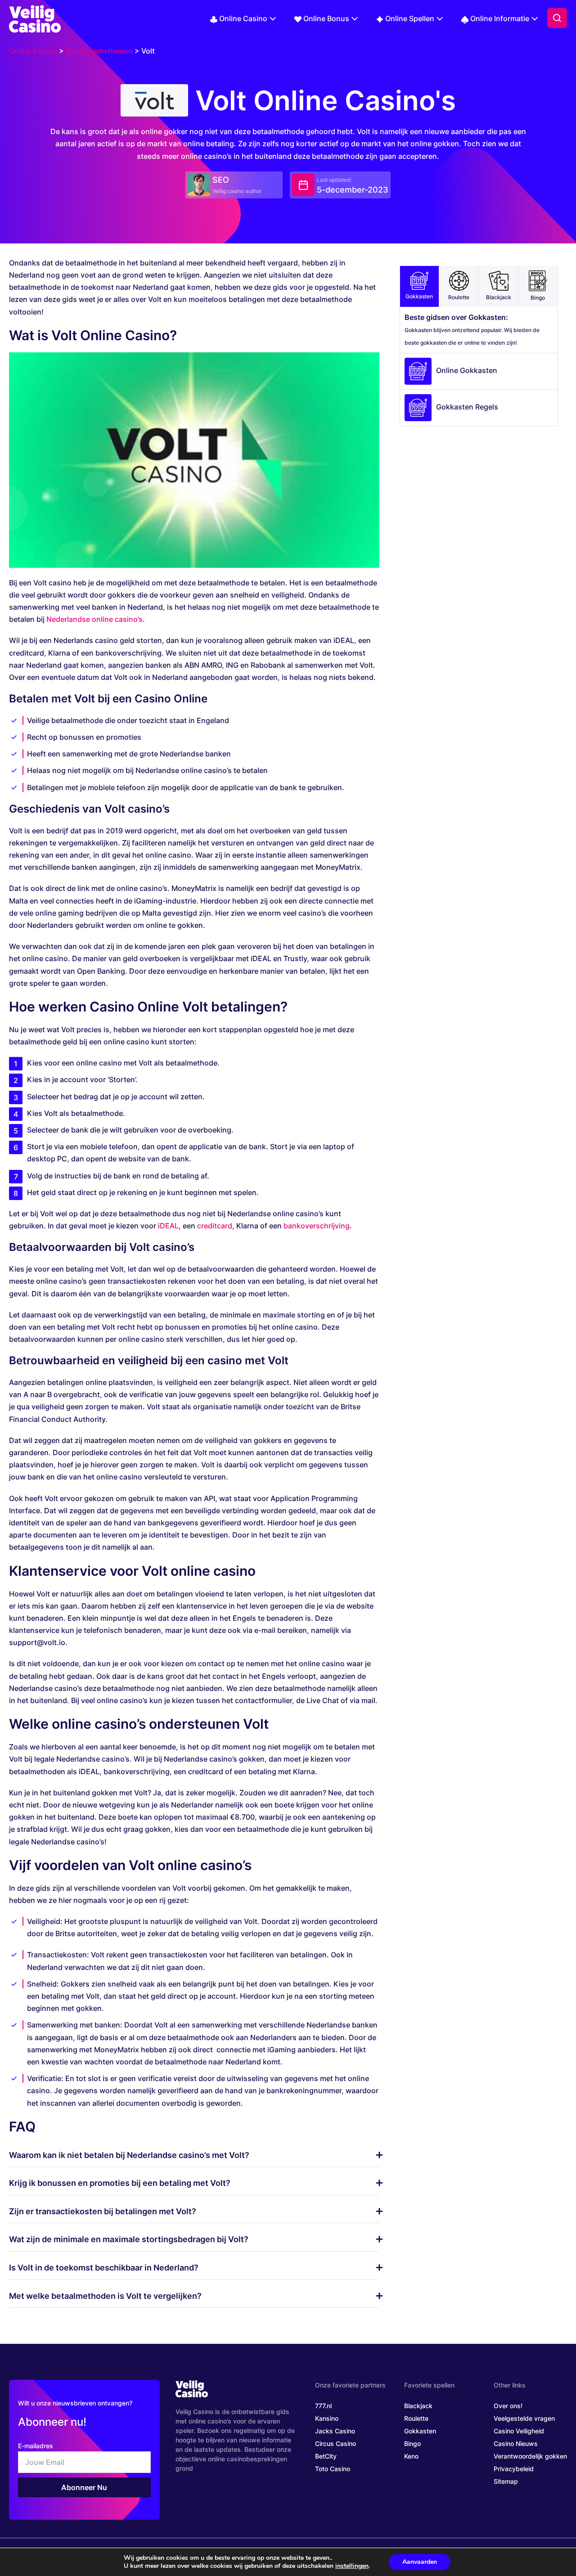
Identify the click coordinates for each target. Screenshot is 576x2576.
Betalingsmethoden (99, 51)
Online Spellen (410, 18)
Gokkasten (419, 296)
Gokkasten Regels (467, 407)
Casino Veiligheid (519, 2431)
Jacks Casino (335, 2431)
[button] (557, 18)
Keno (411, 2456)
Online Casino (243, 18)
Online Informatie (500, 18)
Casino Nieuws (516, 2443)
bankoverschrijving (317, 1226)
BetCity (326, 2456)
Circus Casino (335, 2443)
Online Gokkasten (467, 370)
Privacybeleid (514, 2469)
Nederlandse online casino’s (94, 619)
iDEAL (168, 1226)
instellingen (352, 2566)
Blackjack (499, 297)
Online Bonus (326, 18)
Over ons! (508, 2406)
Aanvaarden (420, 2562)
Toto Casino (333, 2469)
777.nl (323, 2406)
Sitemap (506, 2481)
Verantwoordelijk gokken (530, 2456)
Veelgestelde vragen (524, 2418)
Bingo (538, 298)
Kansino (327, 2418)
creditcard (215, 1226)
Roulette (459, 297)
